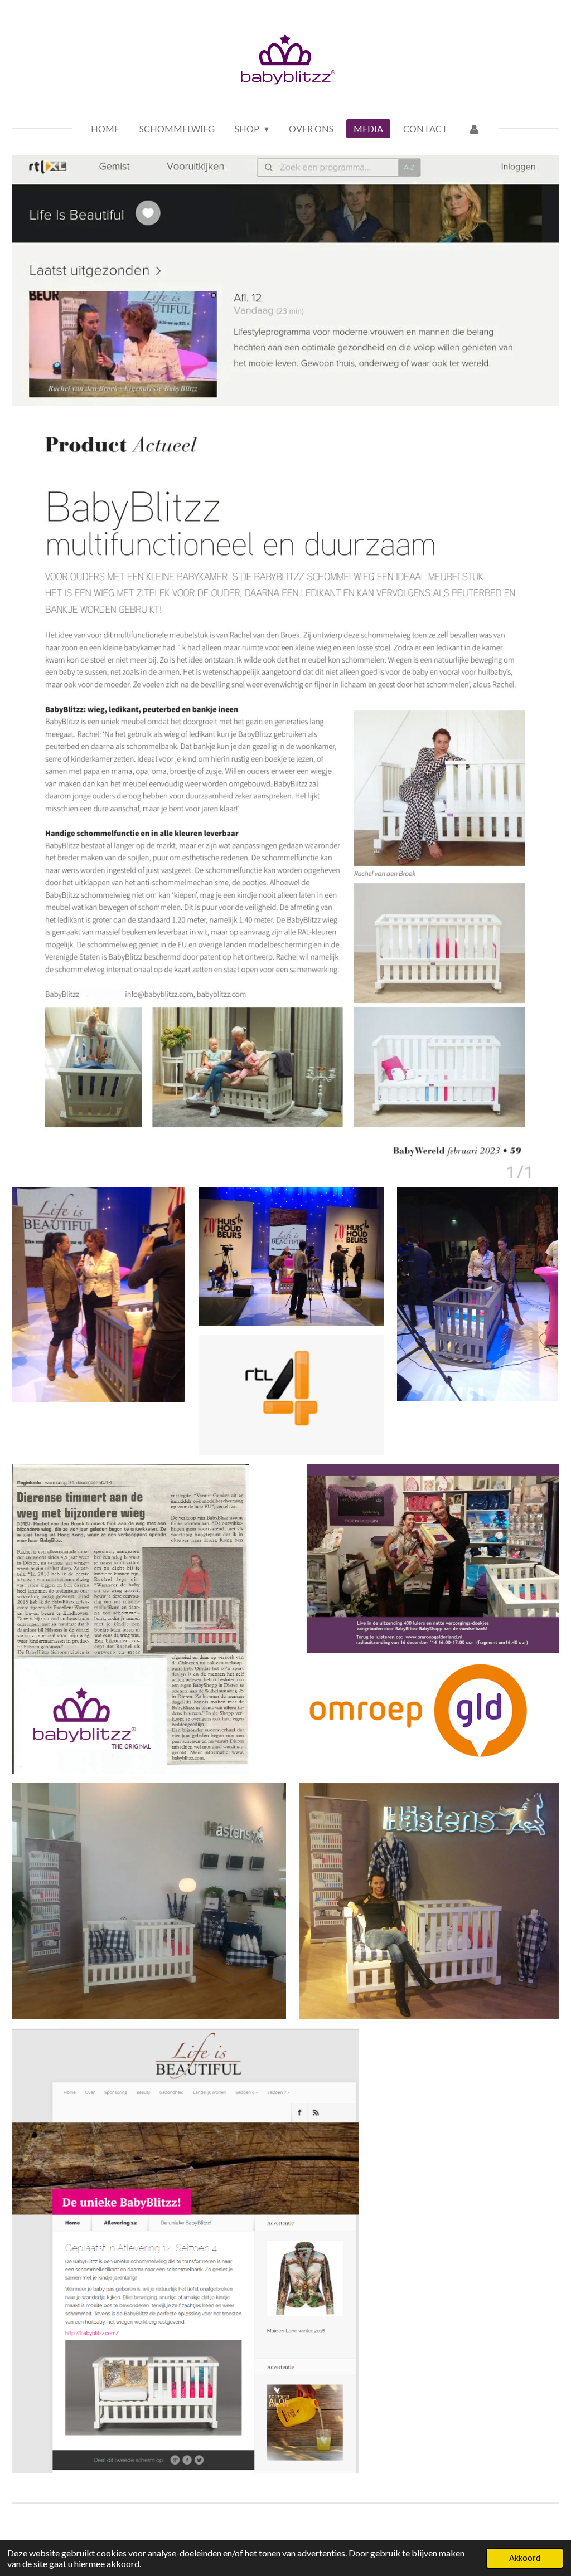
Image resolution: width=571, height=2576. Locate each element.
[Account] (474, 129)
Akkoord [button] (525, 2558)
